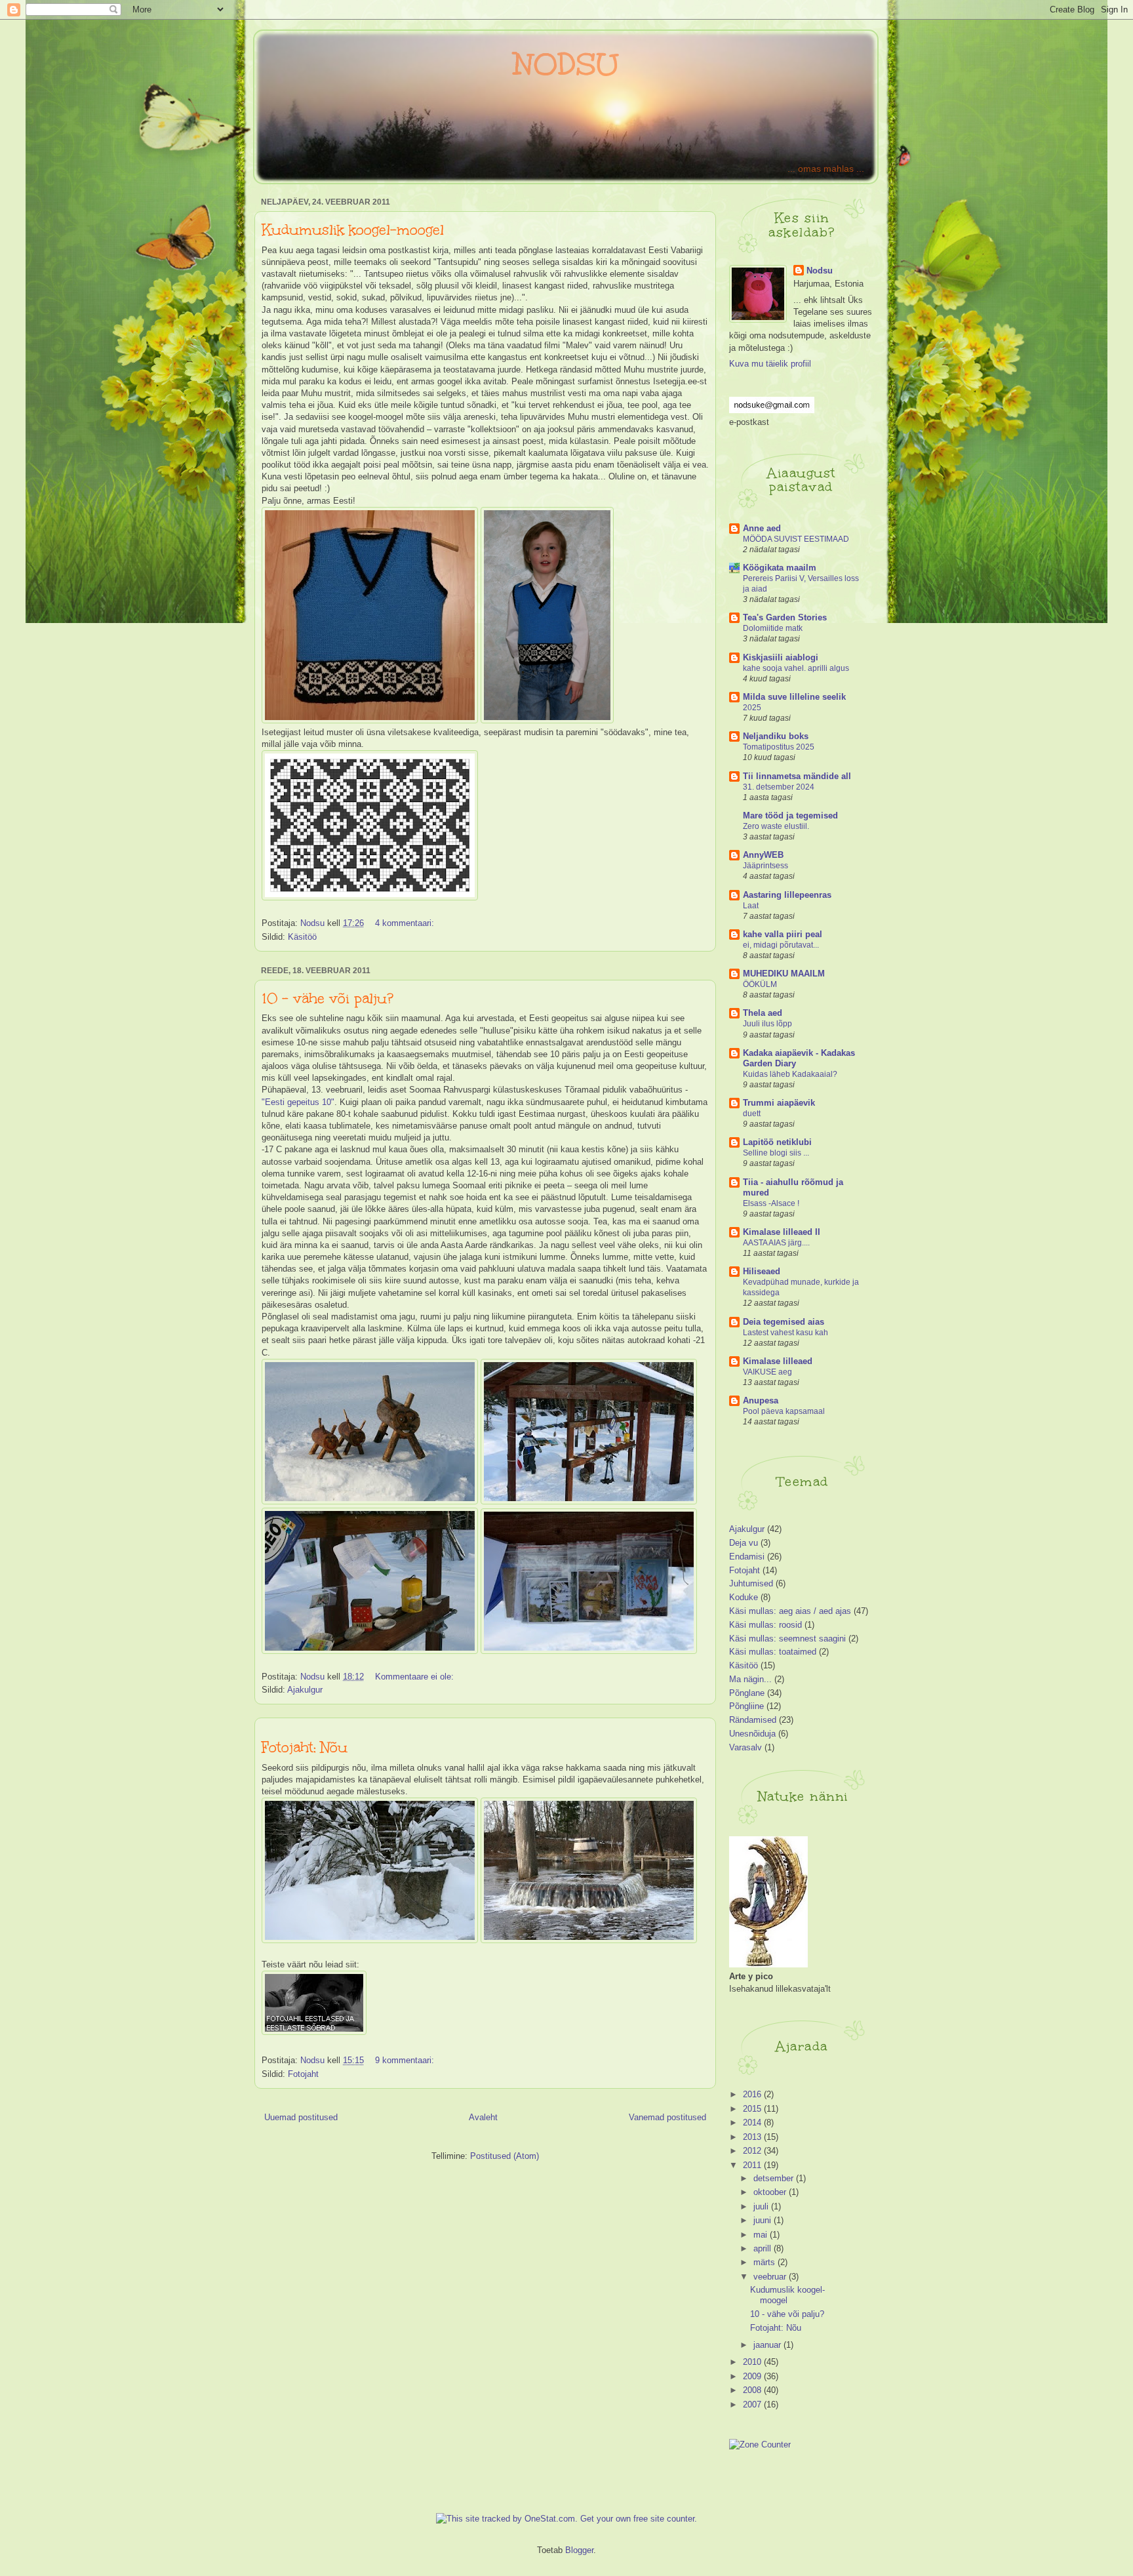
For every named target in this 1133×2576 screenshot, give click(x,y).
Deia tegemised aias (784, 1322)
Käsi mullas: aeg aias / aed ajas (790, 1611)
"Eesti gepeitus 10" (298, 1102)
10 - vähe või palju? (328, 998)
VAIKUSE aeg (767, 1372)
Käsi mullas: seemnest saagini (787, 1639)
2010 (753, 2362)
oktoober (771, 2192)
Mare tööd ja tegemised (790, 815)
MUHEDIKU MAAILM (784, 974)
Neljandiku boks (776, 736)
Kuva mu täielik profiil (770, 364)
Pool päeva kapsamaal (784, 1411)
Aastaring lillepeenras (787, 895)
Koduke (744, 1597)
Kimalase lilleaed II (782, 1232)
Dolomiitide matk (773, 628)
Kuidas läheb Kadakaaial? (790, 1074)
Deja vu (744, 1543)
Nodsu (820, 271)
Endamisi (747, 1557)
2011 (753, 2165)
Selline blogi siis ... (776, 1153)
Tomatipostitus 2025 (779, 747)
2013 (753, 2137)
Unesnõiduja (752, 1734)
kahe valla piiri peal (783, 934)
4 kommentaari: (406, 923)
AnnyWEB (763, 855)
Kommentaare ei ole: (416, 1677)
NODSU (566, 64)
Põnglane (747, 1693)
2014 (753, 2123)
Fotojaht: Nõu (305, 1747)
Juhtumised (751, 1583)
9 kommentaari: (406, 2060)
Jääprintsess (765, 866)
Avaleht (483, 2117)
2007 (753, 2405)
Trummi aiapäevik (779, 1103)
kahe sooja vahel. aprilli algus (796, 668)
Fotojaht (303, 2074)
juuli (762, 2206)
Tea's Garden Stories (785, 617)
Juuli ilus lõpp (767, 1024)
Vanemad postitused (667, 2117)
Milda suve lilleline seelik (794, 697)
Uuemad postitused (301, 2117)
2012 (753, 2151)
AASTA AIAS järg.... (776, 1243)
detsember (775, 2178)
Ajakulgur (305, 1690)
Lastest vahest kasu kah (785, 1333)
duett (752, 1114)
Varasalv (745, 1747)
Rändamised (753, 1720)
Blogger (579, 2550)
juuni (764, 2220)
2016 (753, 2094)
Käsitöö (302, 937)
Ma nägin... (750, 1679)
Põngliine (746, 1706)
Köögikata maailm (780, 568)
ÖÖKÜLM (760, 984)
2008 (753, 2390)
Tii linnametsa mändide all (797, 776)
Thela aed (763, 1013)
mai (762, 2235)
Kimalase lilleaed (778, 1361)
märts (765, 2262)
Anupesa (761, 1400)
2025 (752, 708)
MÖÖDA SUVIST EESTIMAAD (796, 539)
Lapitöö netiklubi (777, 1142)
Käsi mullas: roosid (765, 1625)
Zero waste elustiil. (776, 826)
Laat (751, 906)
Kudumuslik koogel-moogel (353, 230)
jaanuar (768, 2345)
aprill (764, 2248)
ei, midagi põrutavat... (781, 945)
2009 (753, 2376)
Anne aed (762, 528)
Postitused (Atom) (505, 2156)
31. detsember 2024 (779, 787)
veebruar (771, 2277)
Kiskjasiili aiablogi (781, 657)
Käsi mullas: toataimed (773, 1652)
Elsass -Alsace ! (771, 1203)
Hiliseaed (762, 1271)
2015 (753, 2109)
